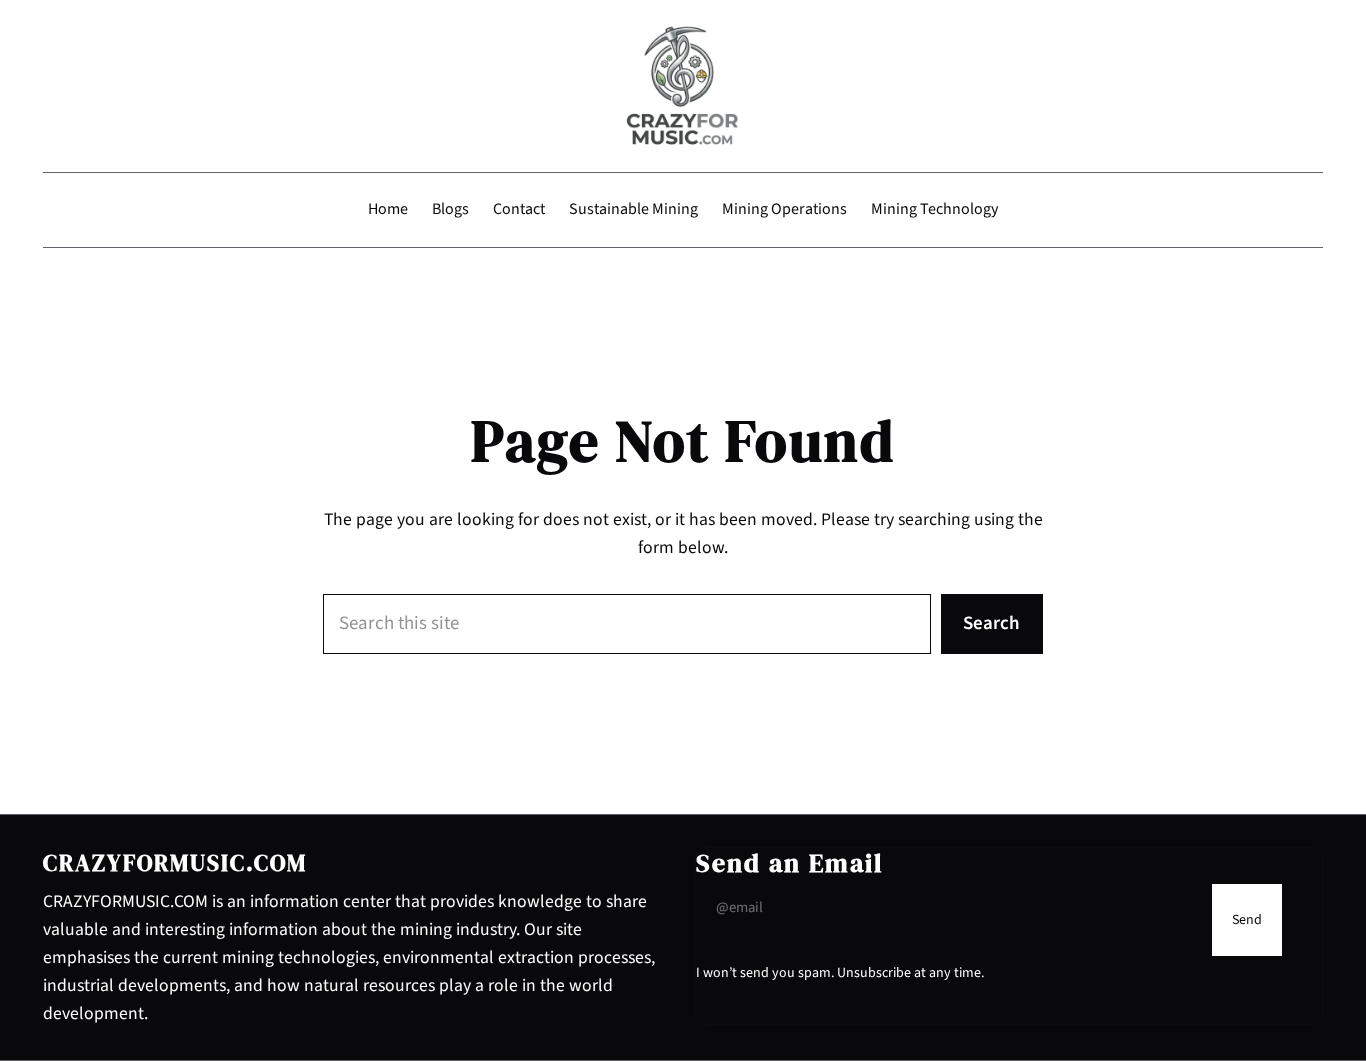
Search (991, 623)
